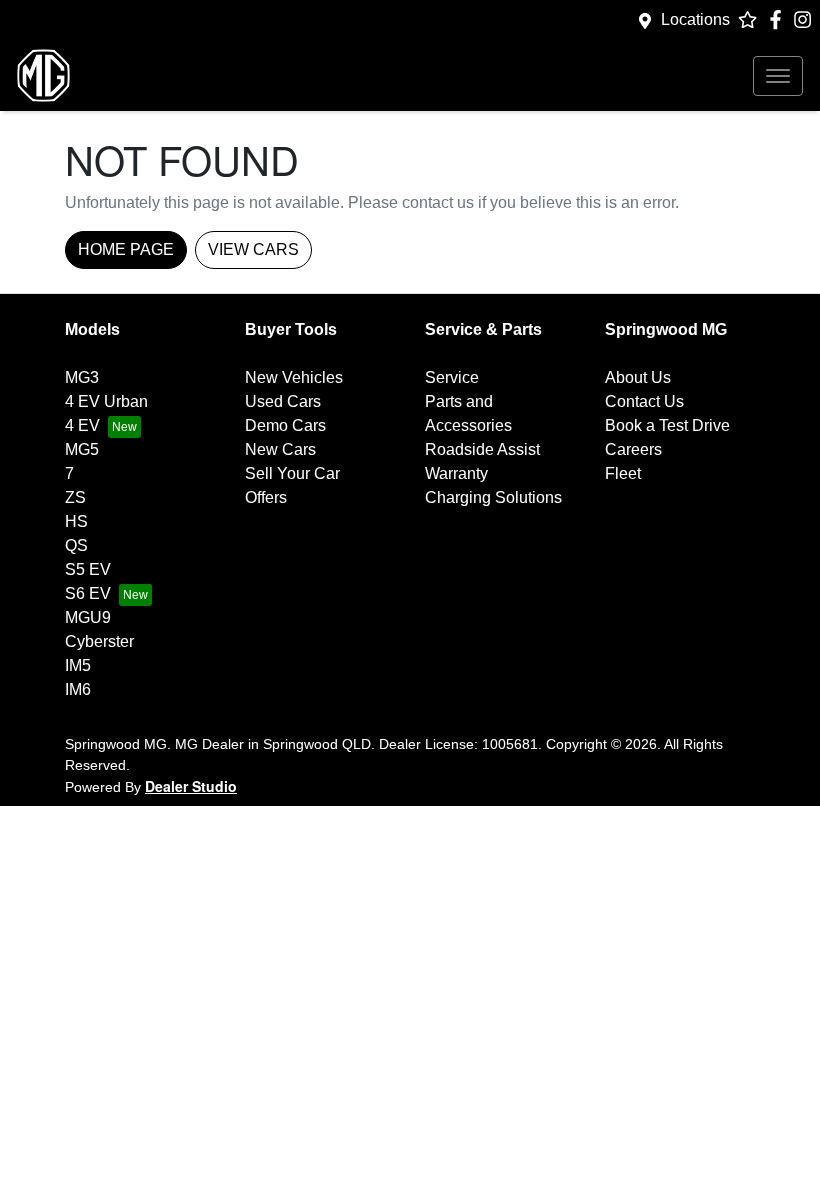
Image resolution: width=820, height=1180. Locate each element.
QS (76, 545)
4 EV (82, 425)
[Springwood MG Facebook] (779, 19)
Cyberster (99, 641)
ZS (75, 497)
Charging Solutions (493, 497)
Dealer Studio (191, 786)
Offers (266, 497)
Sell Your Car (292, 473)
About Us (638, 377)
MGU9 (88, 617)
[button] (778, 76)
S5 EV (88, 569)
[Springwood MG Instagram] (806, 19)
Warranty (456, 473)
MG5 (82, 449)
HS (76, 521)
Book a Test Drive (667, 425)
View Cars (253, 249)
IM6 (78, 689)
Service (452, 377)
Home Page (126, 249)
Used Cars (283, 401)
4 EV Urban (106, 401)
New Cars (280, 449)
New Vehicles (294, 377)
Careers (633, 449)
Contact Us (644, 401)
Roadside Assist (482, 449)
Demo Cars (285, 425)
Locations (695, 19)
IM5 (78, 665)
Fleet (623, 473)
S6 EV (88, 593)
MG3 (82, 377)
